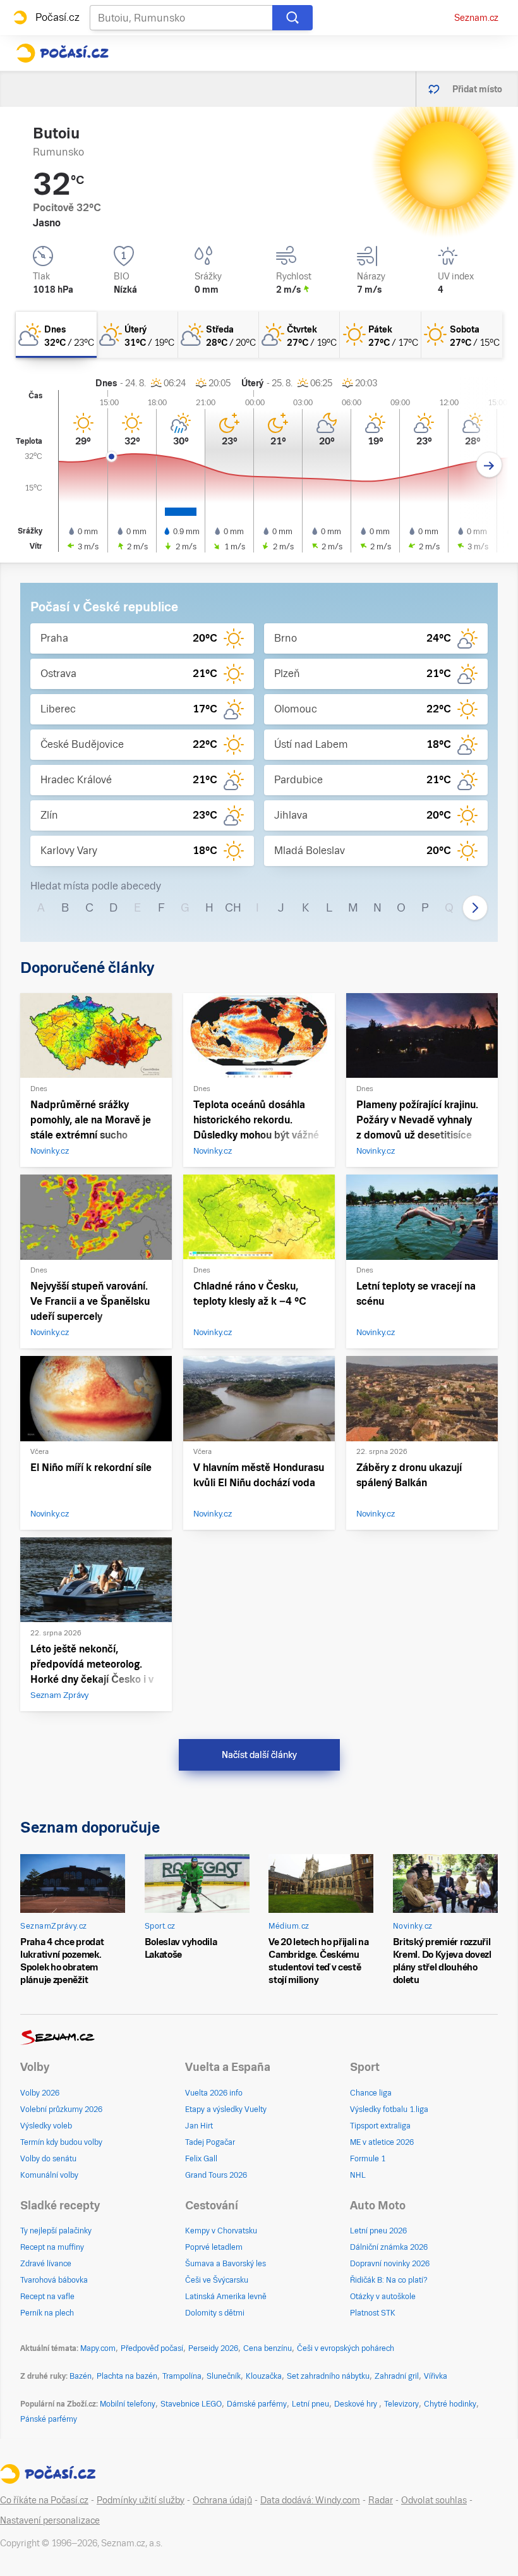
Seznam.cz (476, 18)
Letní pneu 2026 (378, 2231)
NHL (358, 2175)
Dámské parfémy (257, 2404)
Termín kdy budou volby (61, 2142)
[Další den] (489, 465)
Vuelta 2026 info (214, 2093)
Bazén (81, 2376)
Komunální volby (49, 2175)
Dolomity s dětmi (215, 2313)
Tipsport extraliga (380, 2126)
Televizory (401, 2404)
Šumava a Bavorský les (226, 2264)
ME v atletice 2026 (382, 2142)
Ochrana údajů (222, 2500)
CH (233, 907)
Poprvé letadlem (214, 2247)
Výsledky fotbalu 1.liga (389, 2109)
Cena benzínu (268, 2348)
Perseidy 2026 (213, 2348)
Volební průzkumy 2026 (61, 2109)
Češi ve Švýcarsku (217, 2280)
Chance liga (371, 2093)
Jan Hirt (199, 2126)
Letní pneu (310, 2404)
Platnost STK (373, 2313)
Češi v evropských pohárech (346, 2348)
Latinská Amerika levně (226, 2297)
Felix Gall (201, 2159)
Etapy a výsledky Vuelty (226, 2109)
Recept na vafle (47, 2297)
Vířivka (436, 2376)
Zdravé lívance (46, 2264)
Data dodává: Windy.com (310, 2500)
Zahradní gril (397, 2376)
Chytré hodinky (450, 2404)
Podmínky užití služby (141, 2500)
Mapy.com (98, 2348)
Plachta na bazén (127, 2376)
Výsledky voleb (46, 2126)
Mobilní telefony (128, 2404)
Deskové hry (357, 2404)
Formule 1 (368, 2159)
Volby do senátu (48, 2159)
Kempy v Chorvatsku (221, 2231)
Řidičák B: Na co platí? (389, 2280)
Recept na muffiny (52, 2247)
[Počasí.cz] (62, 53)
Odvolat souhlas (434, 2500)
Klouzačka (264, 2376)
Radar (381, 2500)
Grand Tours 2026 (216, 2175)
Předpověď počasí (152, 2348)
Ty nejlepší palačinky (56, 2231)
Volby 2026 (40, 2093)
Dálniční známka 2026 (389, 2247)
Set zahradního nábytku (328, 2376)
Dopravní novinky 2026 (390, 2264)
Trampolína (182, 2376)
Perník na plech (47, 2313)
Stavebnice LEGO (191, 2404)
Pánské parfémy (49, 2419)
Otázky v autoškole (383, 2297)
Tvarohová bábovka (54, 2280)
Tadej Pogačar (210, 2142)
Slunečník (224, 2376)
